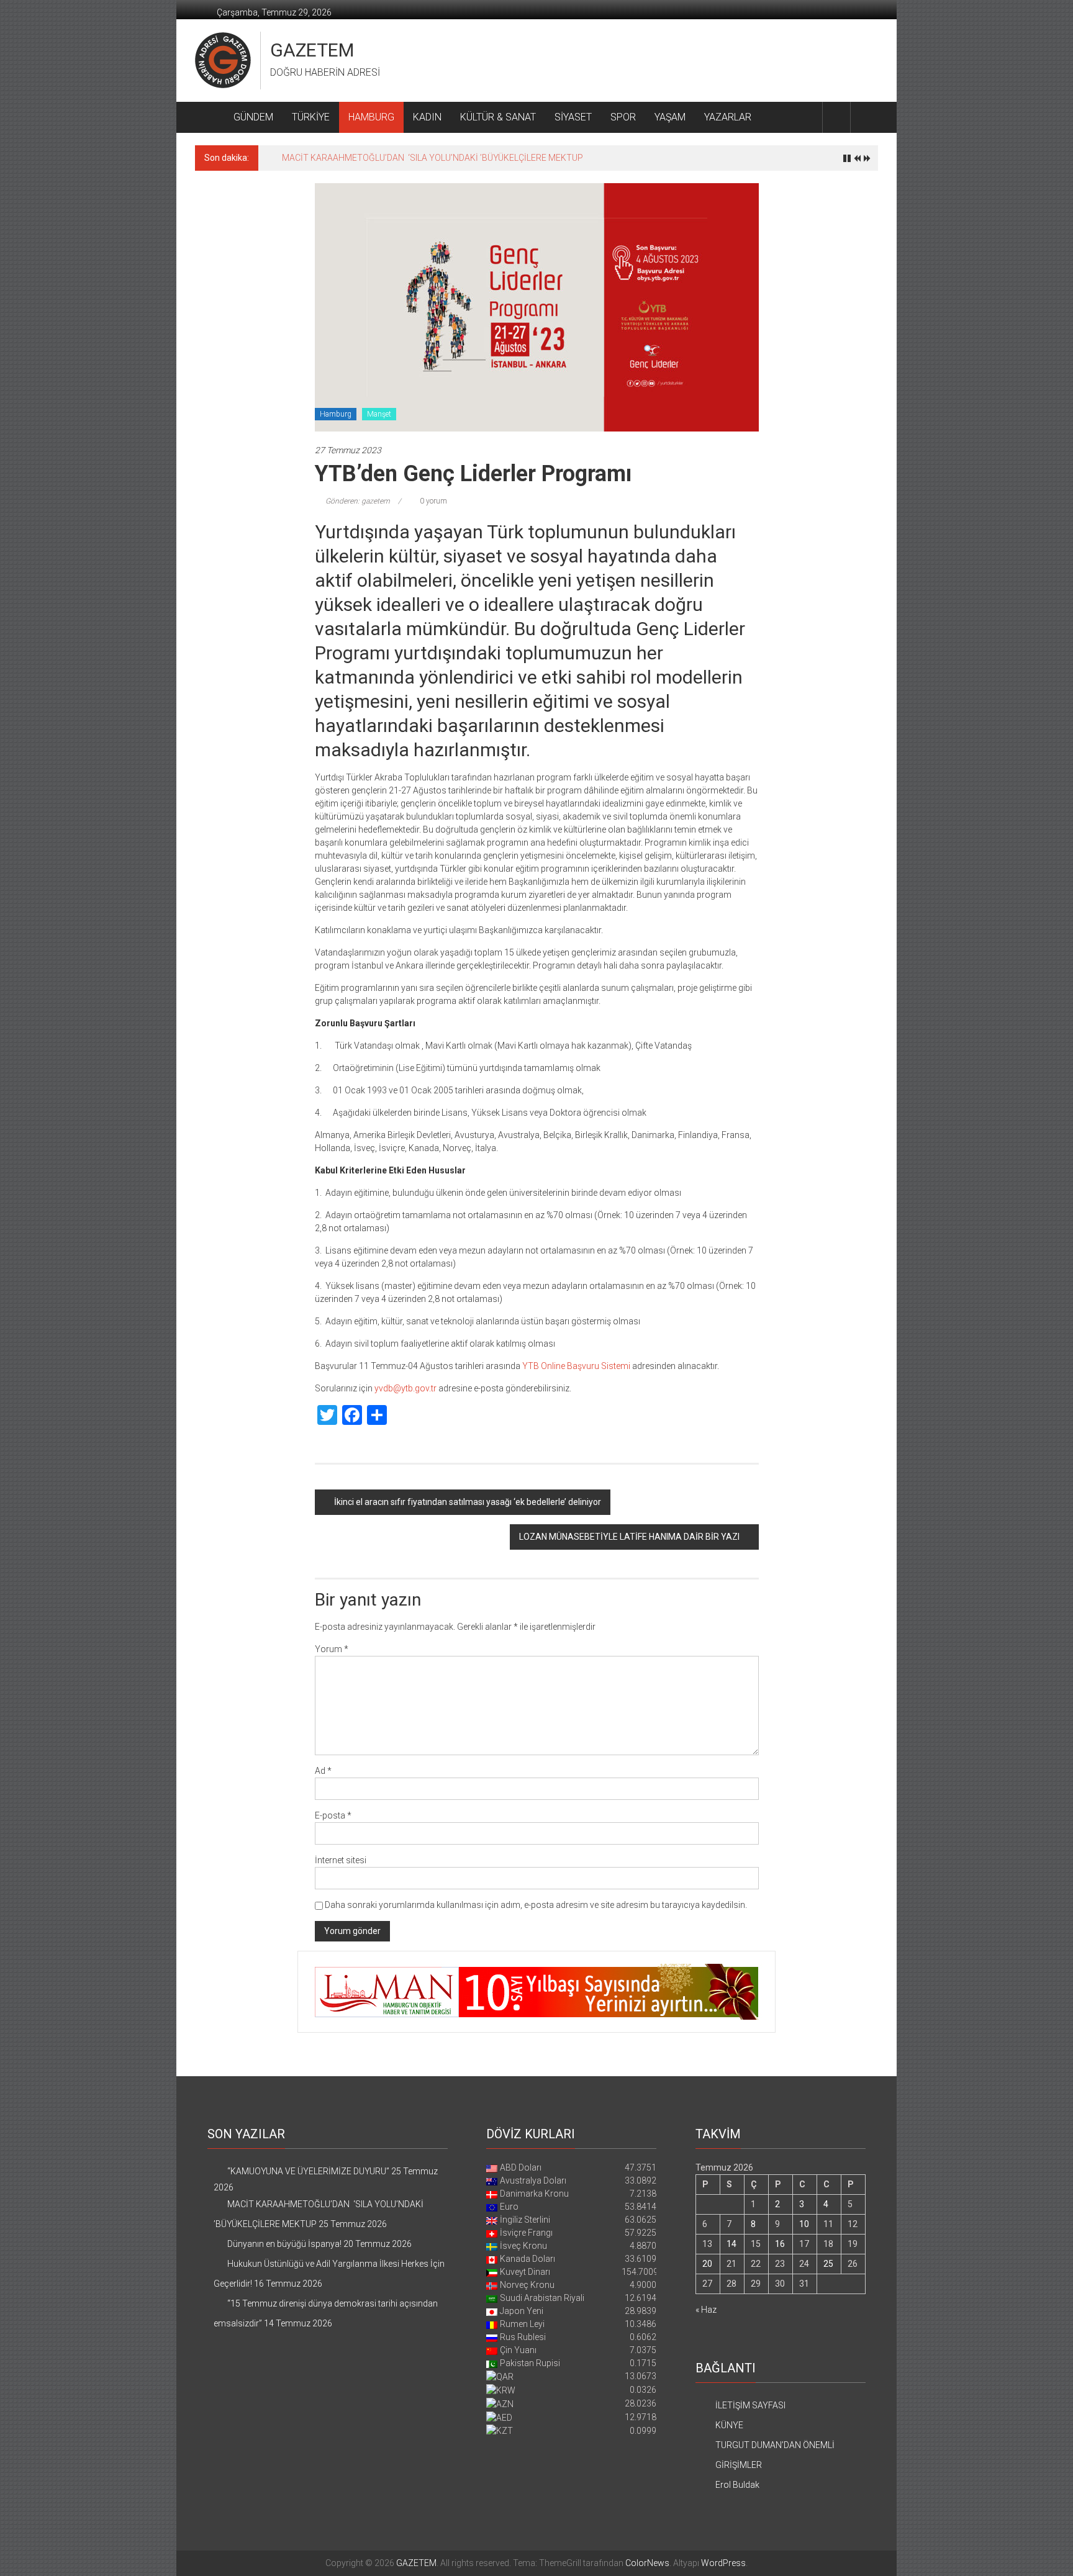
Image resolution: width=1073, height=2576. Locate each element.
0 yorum (432, 501)
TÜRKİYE (311, 117)
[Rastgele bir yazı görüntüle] (864, 117)
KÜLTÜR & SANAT (498, 117)
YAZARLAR (728, 117)
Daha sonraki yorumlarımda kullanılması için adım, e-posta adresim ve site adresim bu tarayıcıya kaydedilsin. (536, 1905)
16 (780, 2244)
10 (804, 2224)
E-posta (333, 1815)
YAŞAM (670, 117)
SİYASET (573, 117)
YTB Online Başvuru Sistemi (576, 1366)
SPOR (623, 117)
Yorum (332, 1649)
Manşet (379, 414)
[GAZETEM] (210, 117)
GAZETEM (312, 50)
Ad (323, 1771)
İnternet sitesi (341, 1860)
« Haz (706, 2310)
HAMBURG (371, 117)
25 (828, 2264)
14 (731, 2244)
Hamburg (336, 414)
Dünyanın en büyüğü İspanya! (339, 158)
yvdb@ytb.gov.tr (405, 1388)
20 (707, 2264)
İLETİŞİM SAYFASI (750, 2405)
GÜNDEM (253, 117)
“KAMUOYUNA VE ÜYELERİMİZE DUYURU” (308, 2171)
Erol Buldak (737, 2485)
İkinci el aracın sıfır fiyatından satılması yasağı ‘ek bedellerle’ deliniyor (468, 1502)
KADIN (427, 117)
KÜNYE (729, 2425)
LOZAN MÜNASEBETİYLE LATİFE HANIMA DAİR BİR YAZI (629, 1537)
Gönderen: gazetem (358, 501)
